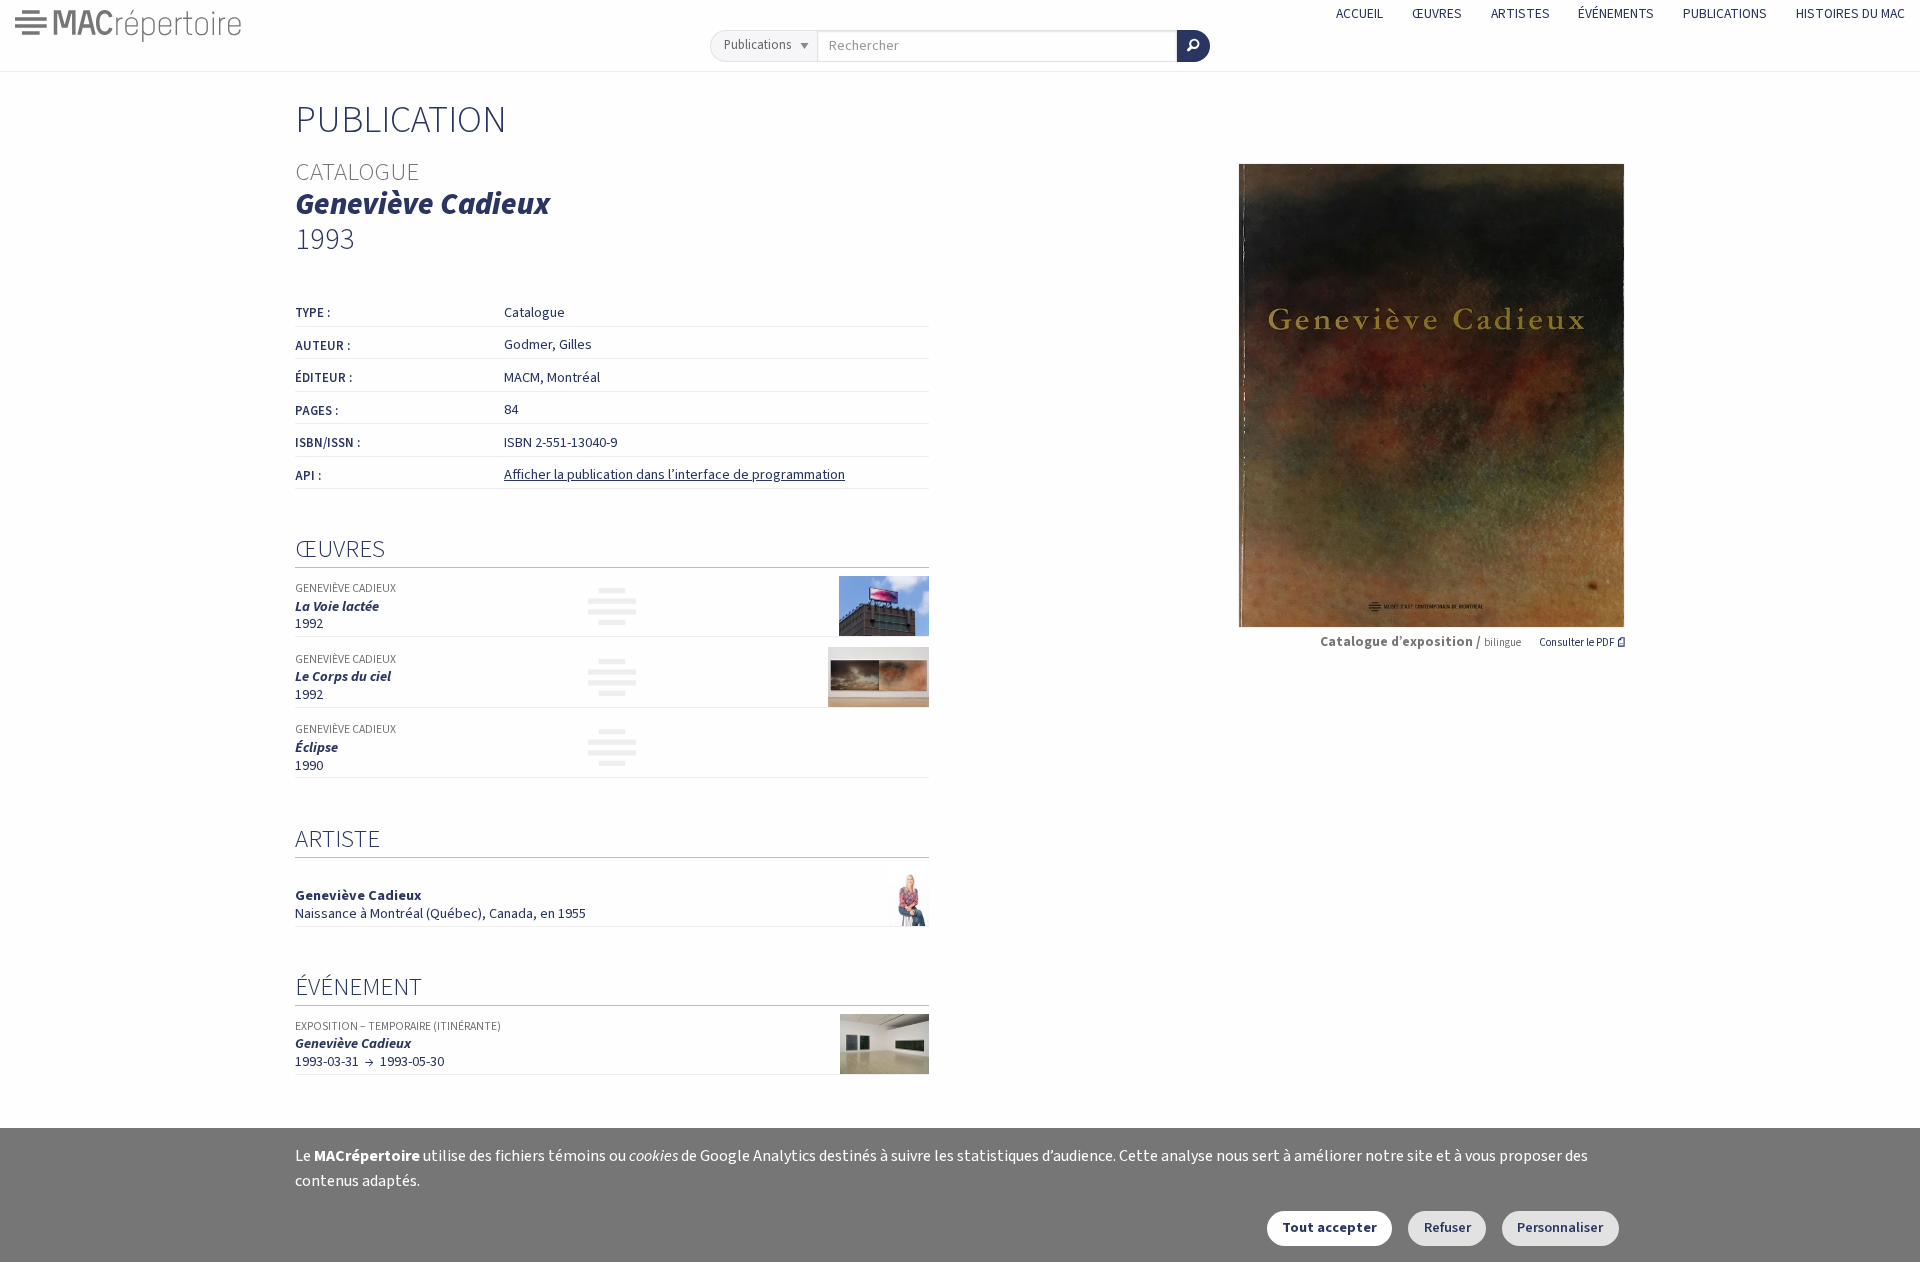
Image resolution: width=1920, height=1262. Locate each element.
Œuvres (1437, 13)
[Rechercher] (1193, 46)
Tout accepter (1329, 1227)
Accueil (1359, 13)
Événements (1616, 13)
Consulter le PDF (1582, 642)
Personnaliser (1560, 1227)
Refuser (1447, 1227)
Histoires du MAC (1850, 13)
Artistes (1520, 13)
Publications (1725, 13)
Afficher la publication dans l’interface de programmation (674, 474)
